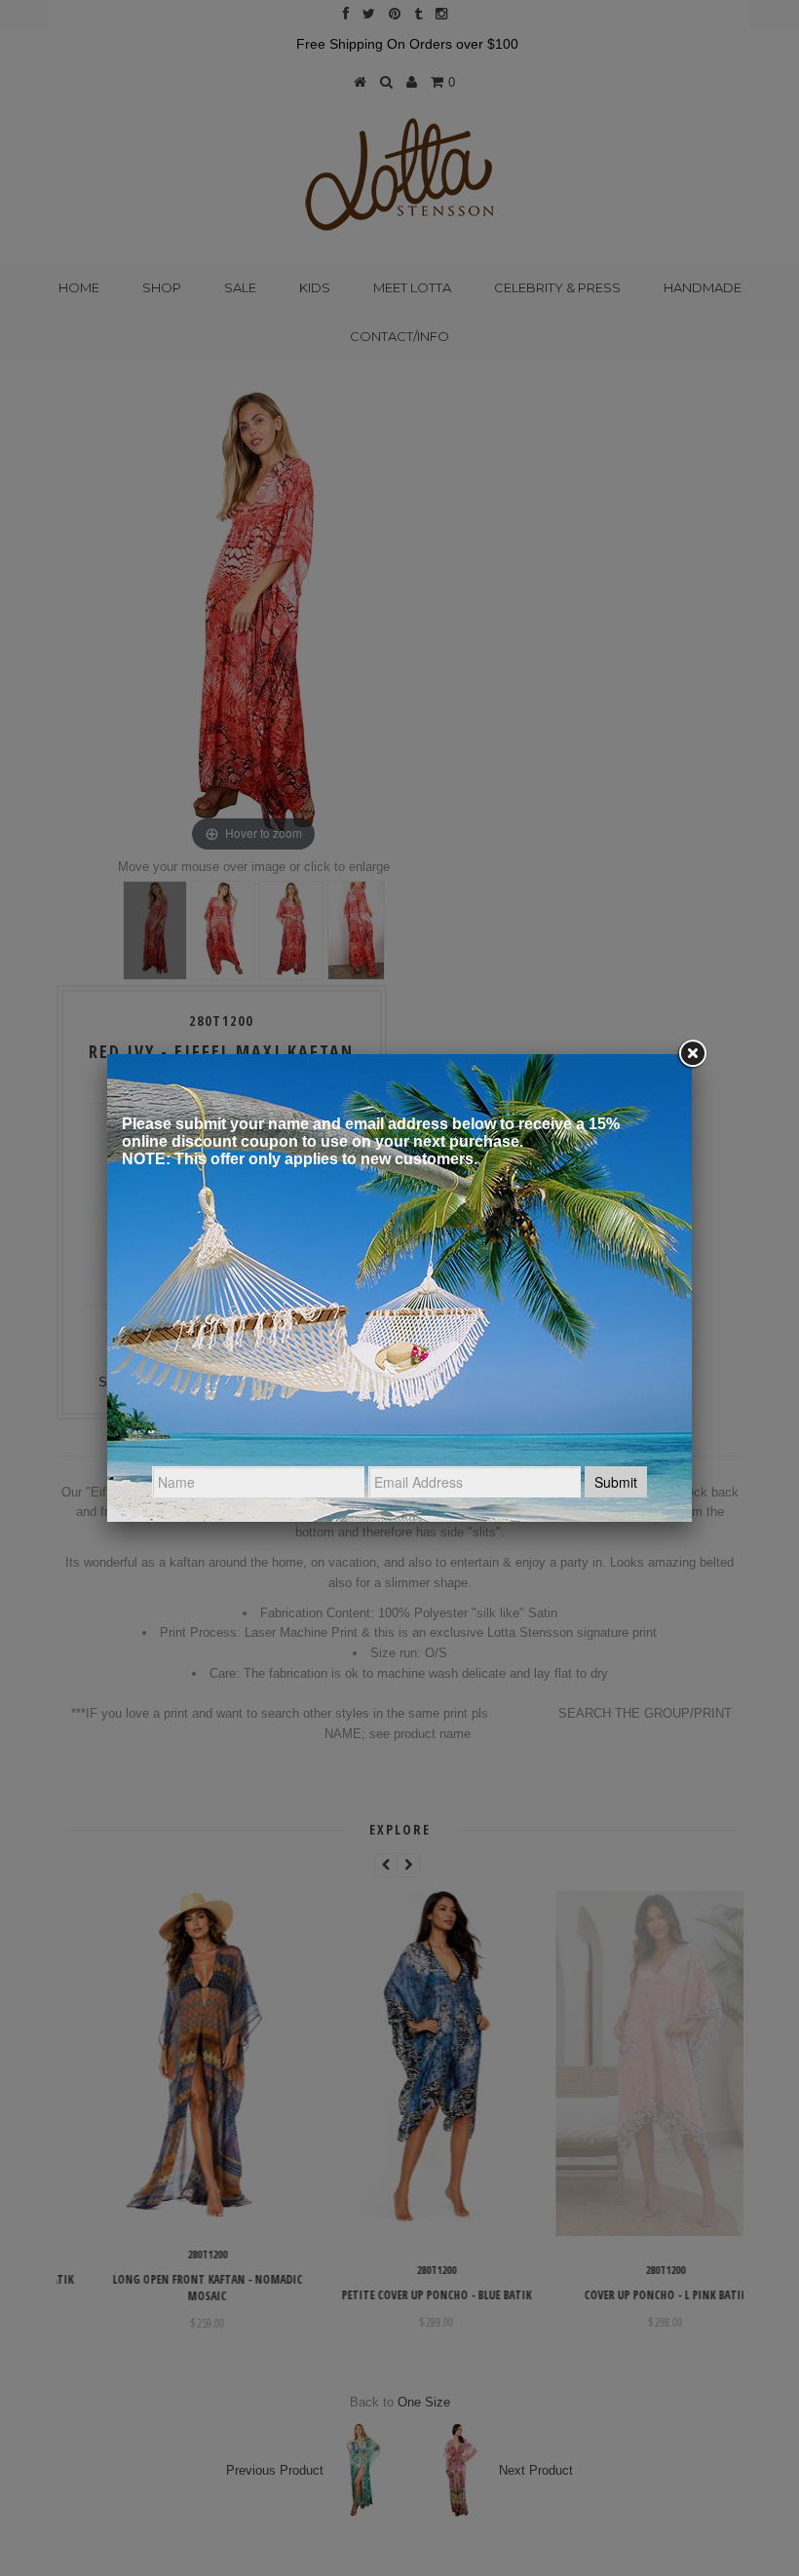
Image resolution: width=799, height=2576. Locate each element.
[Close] (692, 1054)
